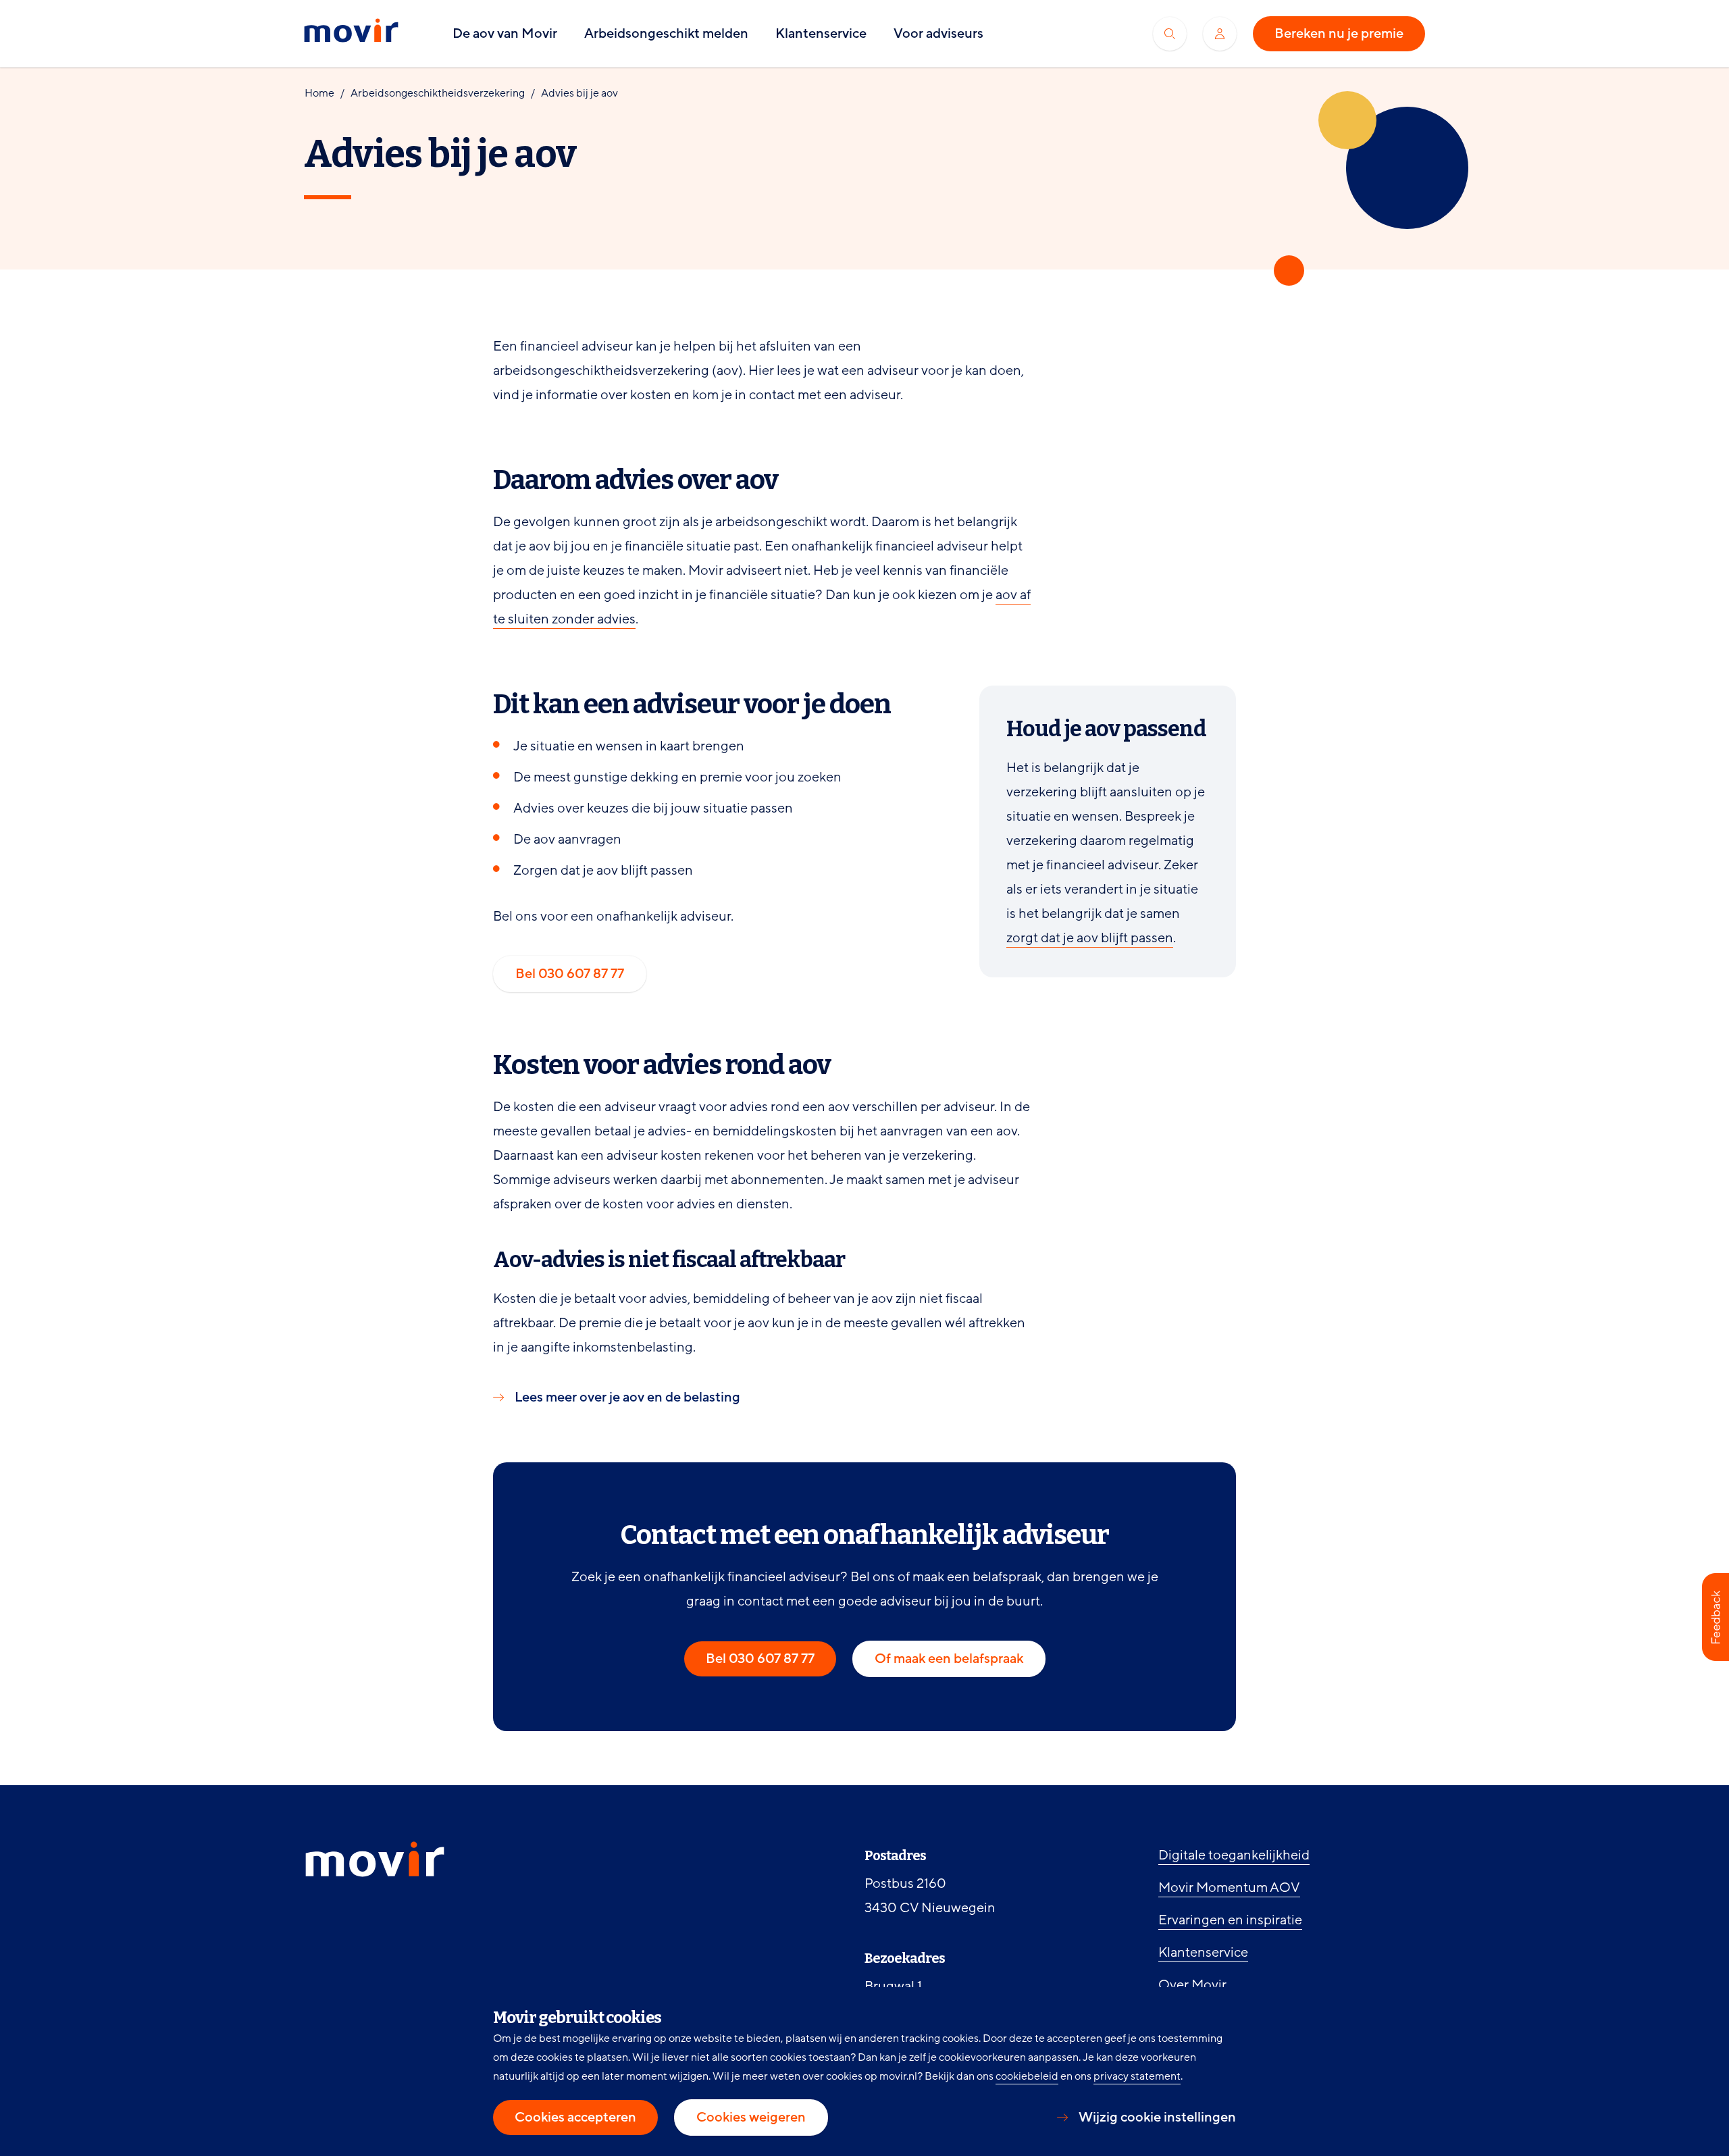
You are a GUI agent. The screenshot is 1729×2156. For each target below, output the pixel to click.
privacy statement (1137, 2076)
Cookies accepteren (575, 2117)
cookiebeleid (1027, 2076)
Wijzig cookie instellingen (1157, 2117)
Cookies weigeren (751, 2117)
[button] (1715, 1617)
